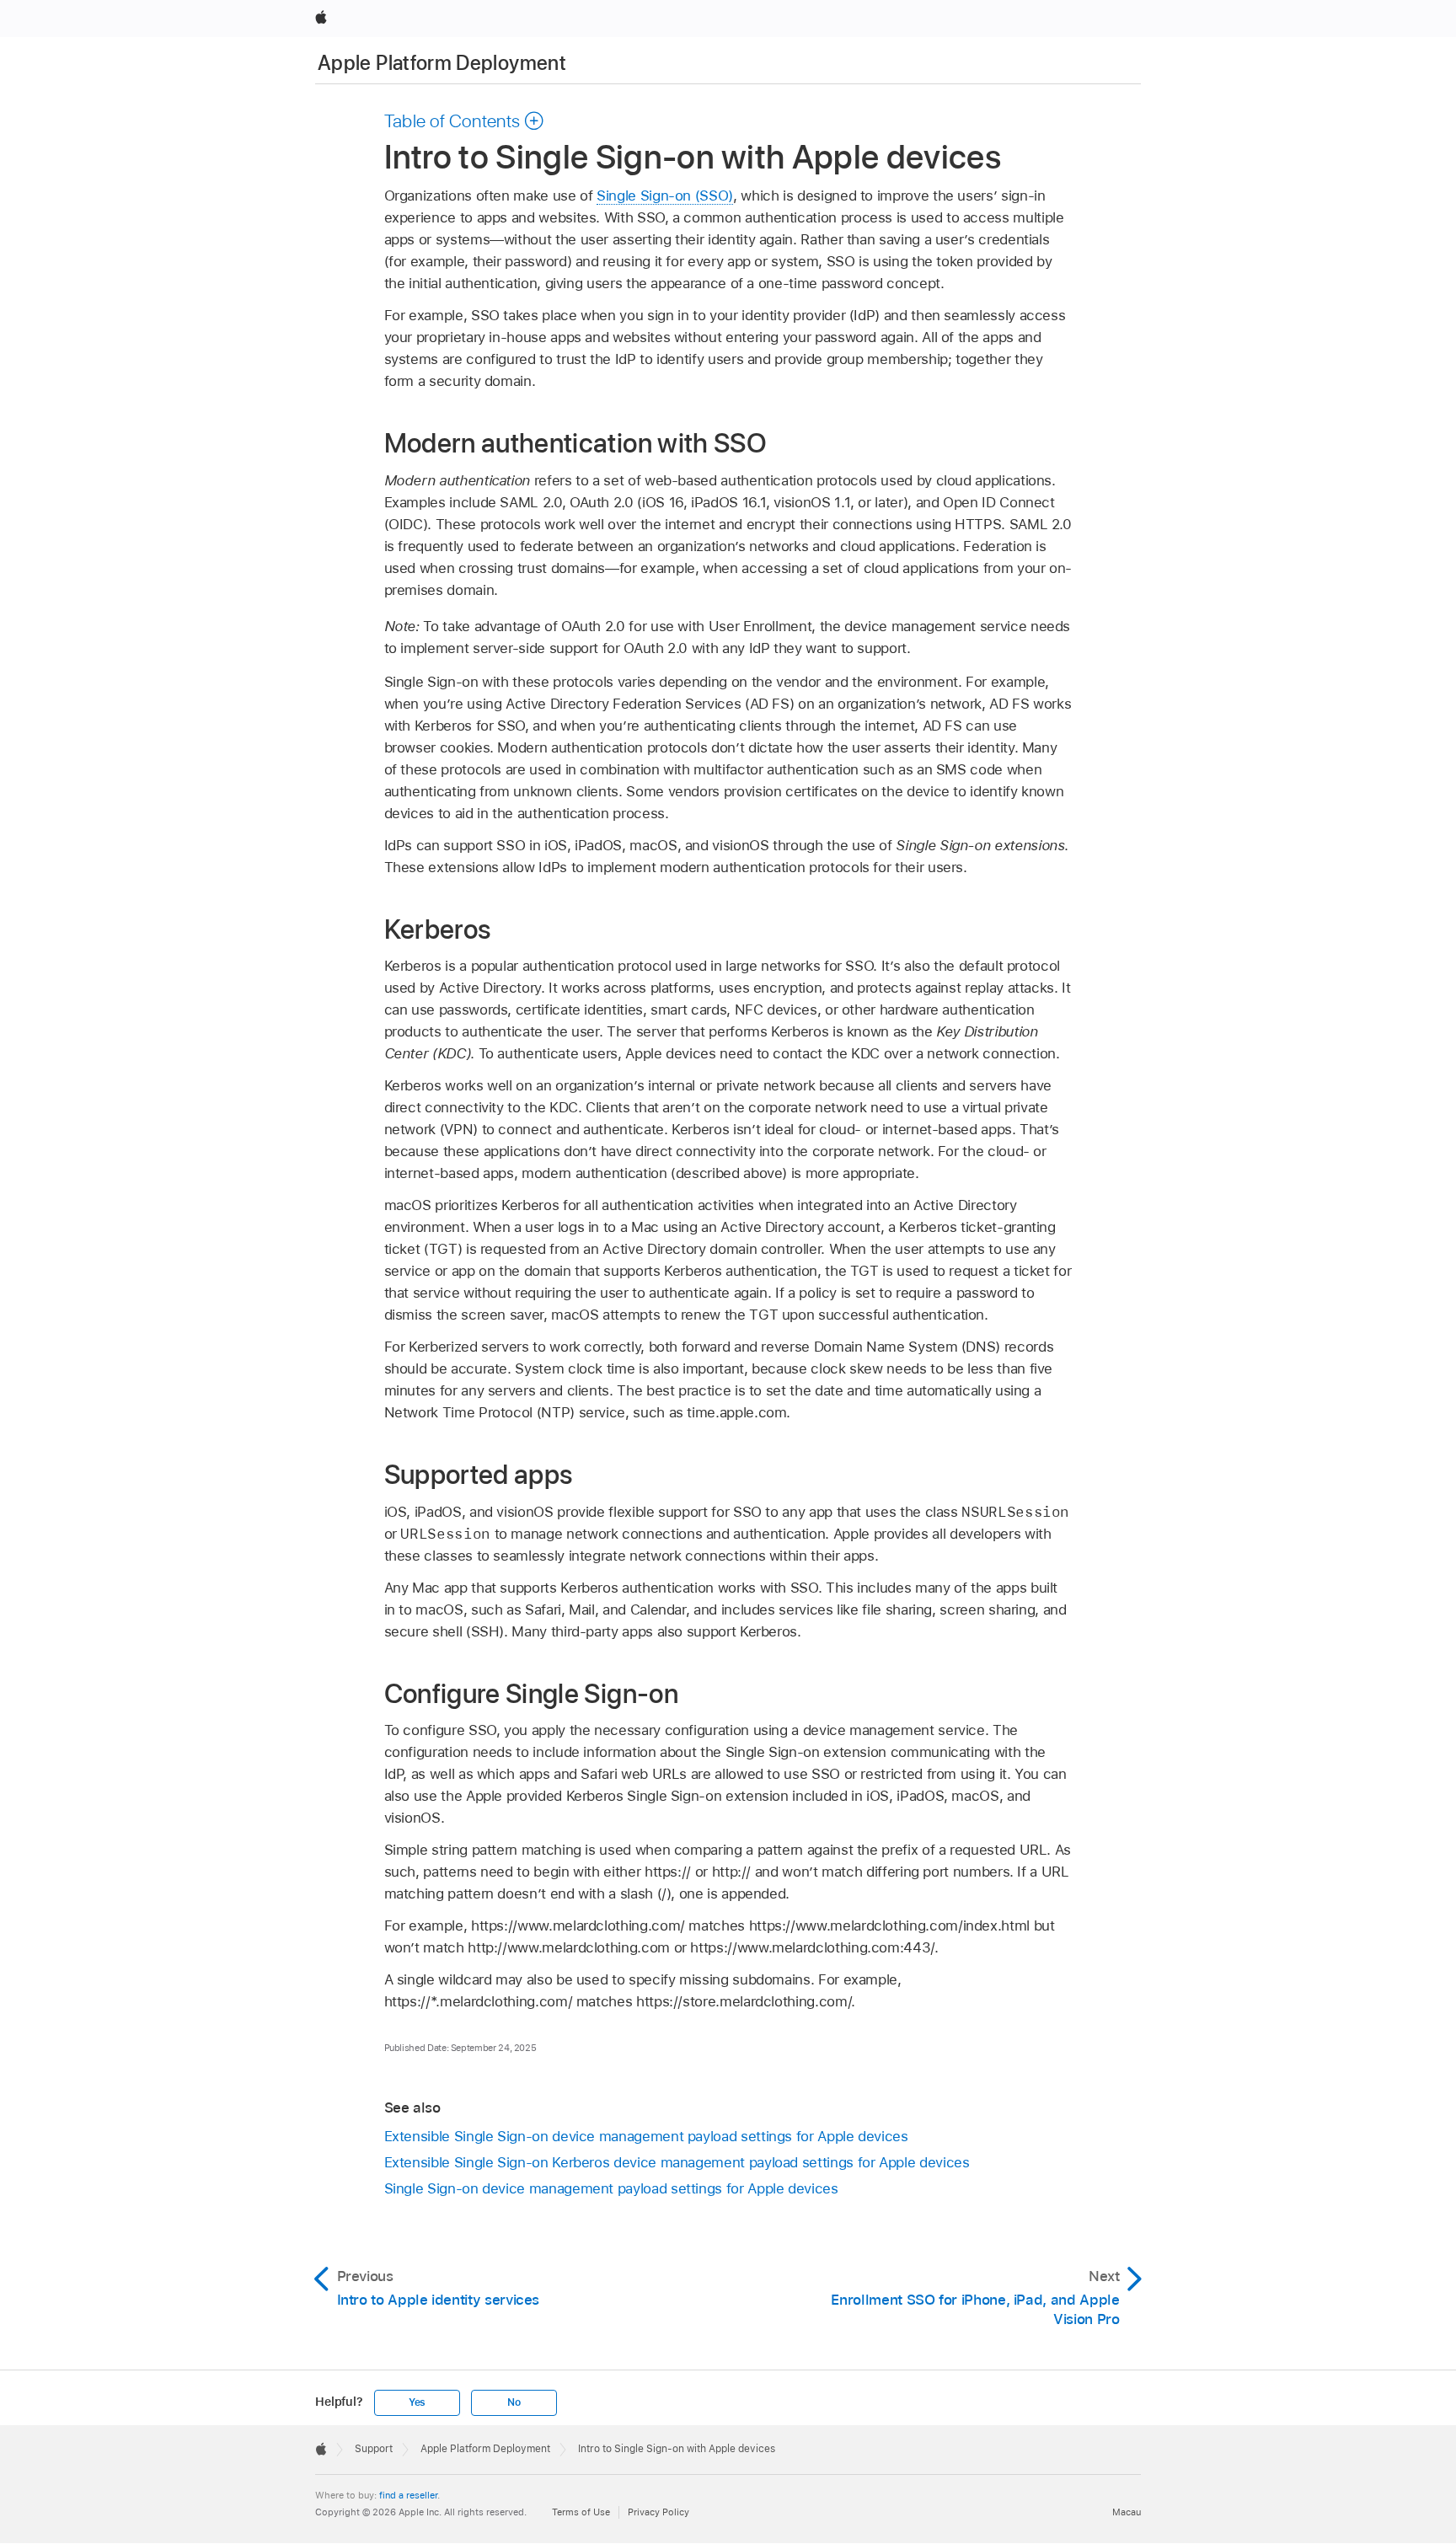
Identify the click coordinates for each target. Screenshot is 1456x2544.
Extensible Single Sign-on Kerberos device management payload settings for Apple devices (677, 2162)
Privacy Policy (658, 2512)
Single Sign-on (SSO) (665, 195)
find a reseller (408, 2495)
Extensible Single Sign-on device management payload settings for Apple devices (646, 2136)
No (514, 2402)
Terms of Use (581, 2512)
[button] (465, 121)
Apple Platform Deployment (442, 63)
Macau (1127, 2512)
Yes (417, 2402)
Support (374, 2449)
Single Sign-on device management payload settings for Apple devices (611, 2188)
